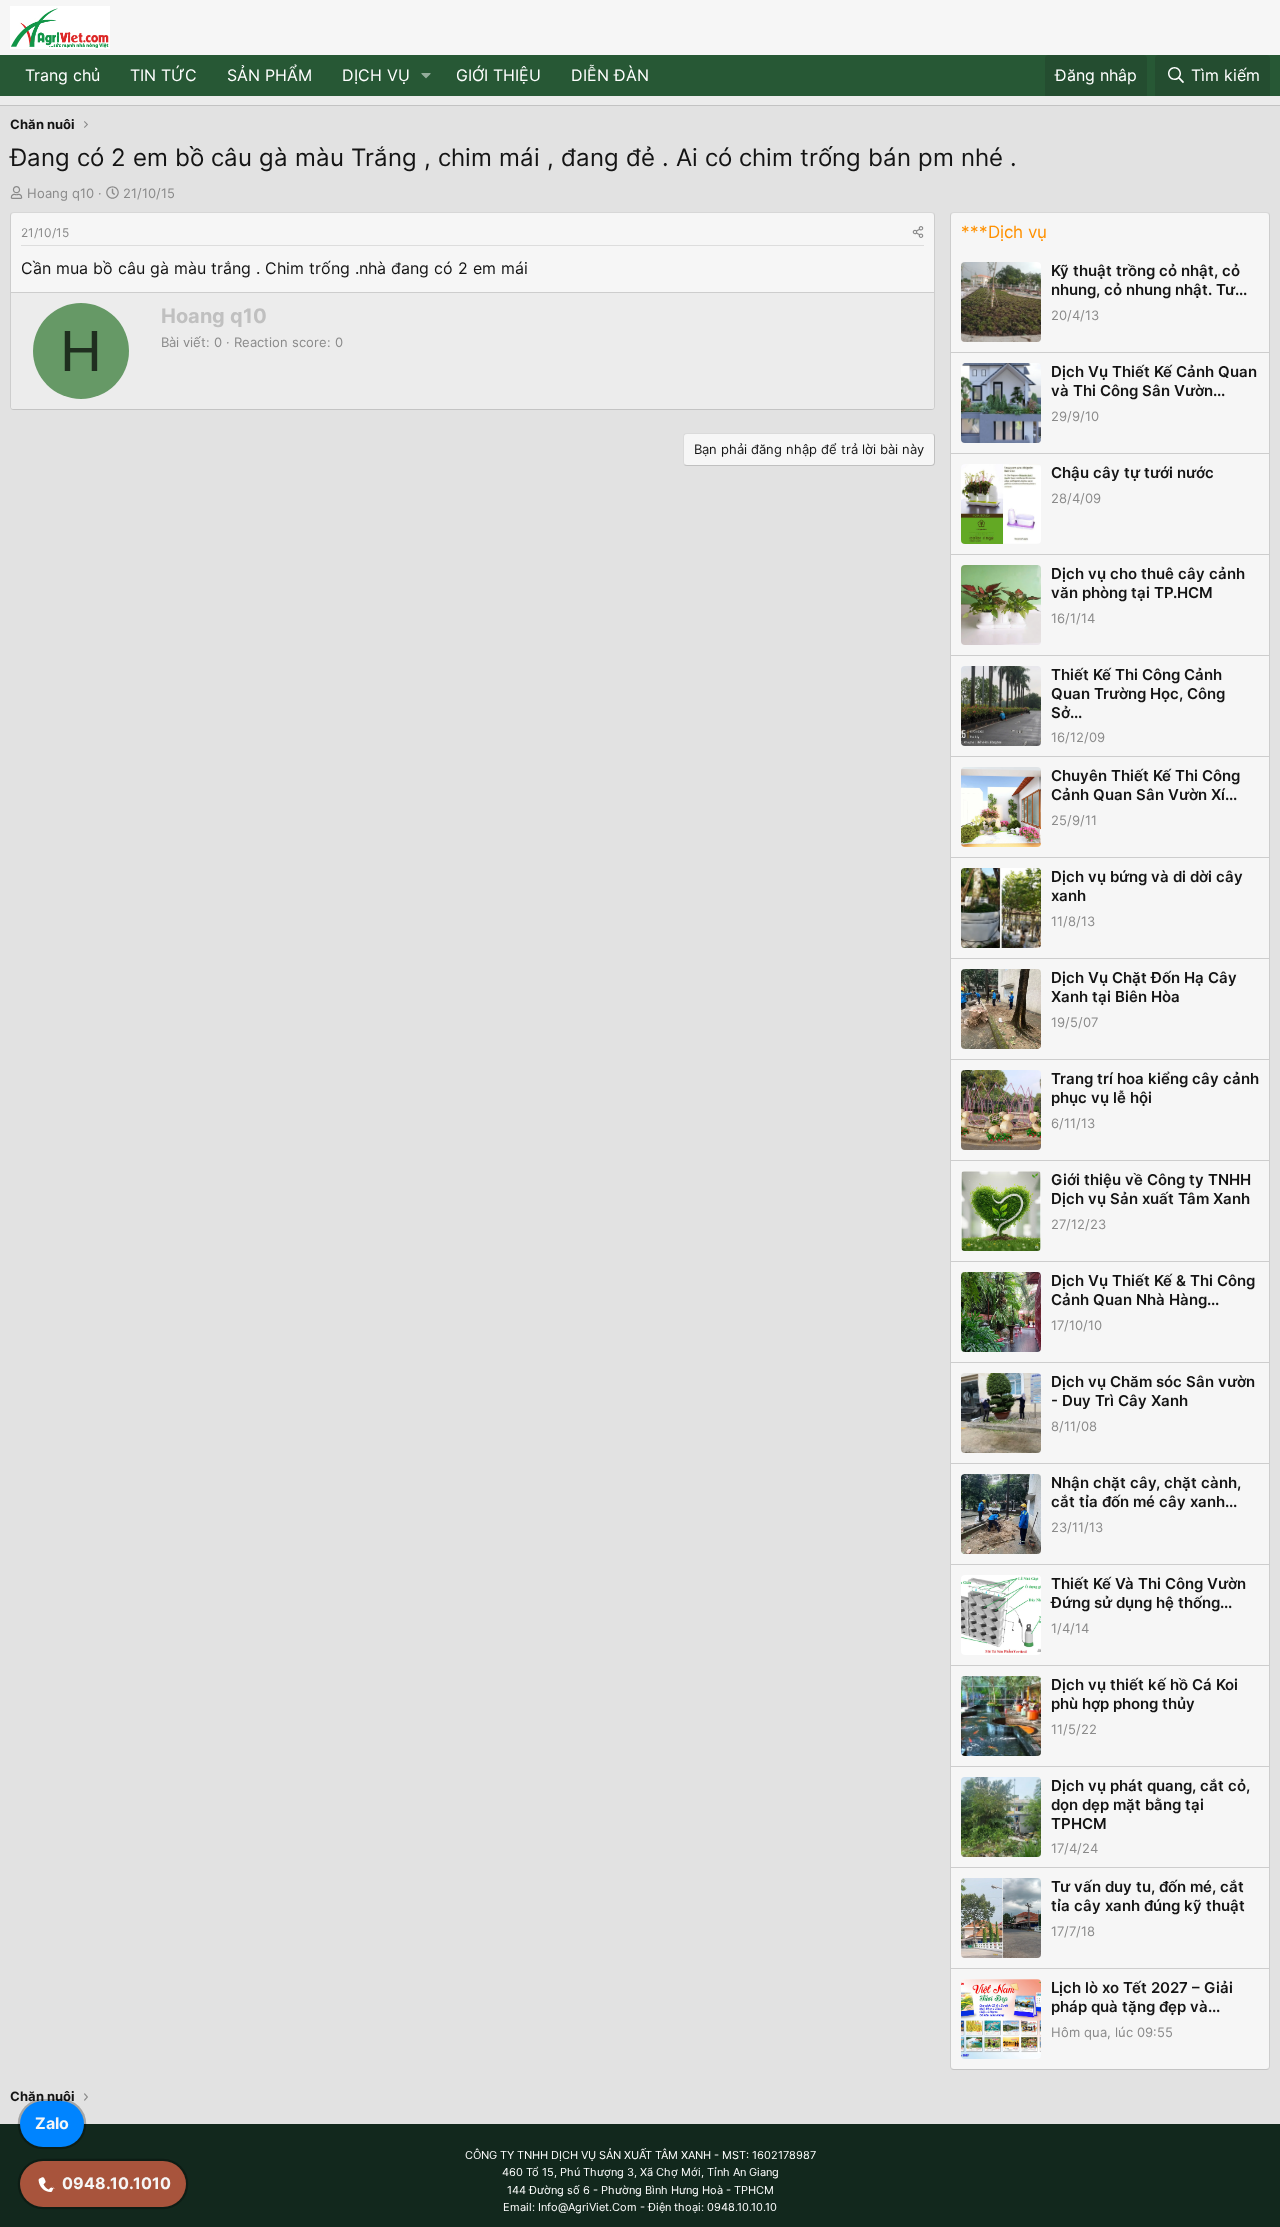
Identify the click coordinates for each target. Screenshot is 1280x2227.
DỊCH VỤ (376, 75)
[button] (426, 76)
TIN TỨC (163, 75)
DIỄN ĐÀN (610, 75)
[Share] (918, 232)
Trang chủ (62, 75)
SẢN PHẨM (269, 75)
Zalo (52, 2123)
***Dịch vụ (1004, 232)
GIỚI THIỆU (498, 75)
